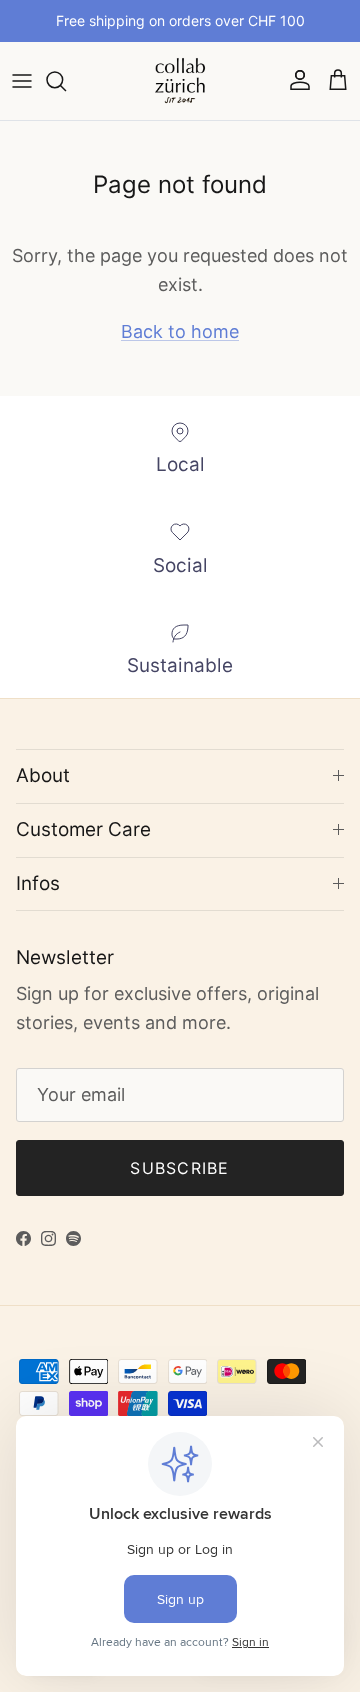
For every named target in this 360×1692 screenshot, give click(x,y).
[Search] (66, 81)
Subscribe (180, 1168)
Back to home (180, 331)
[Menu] (22, 81)
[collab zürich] (180, 81)
